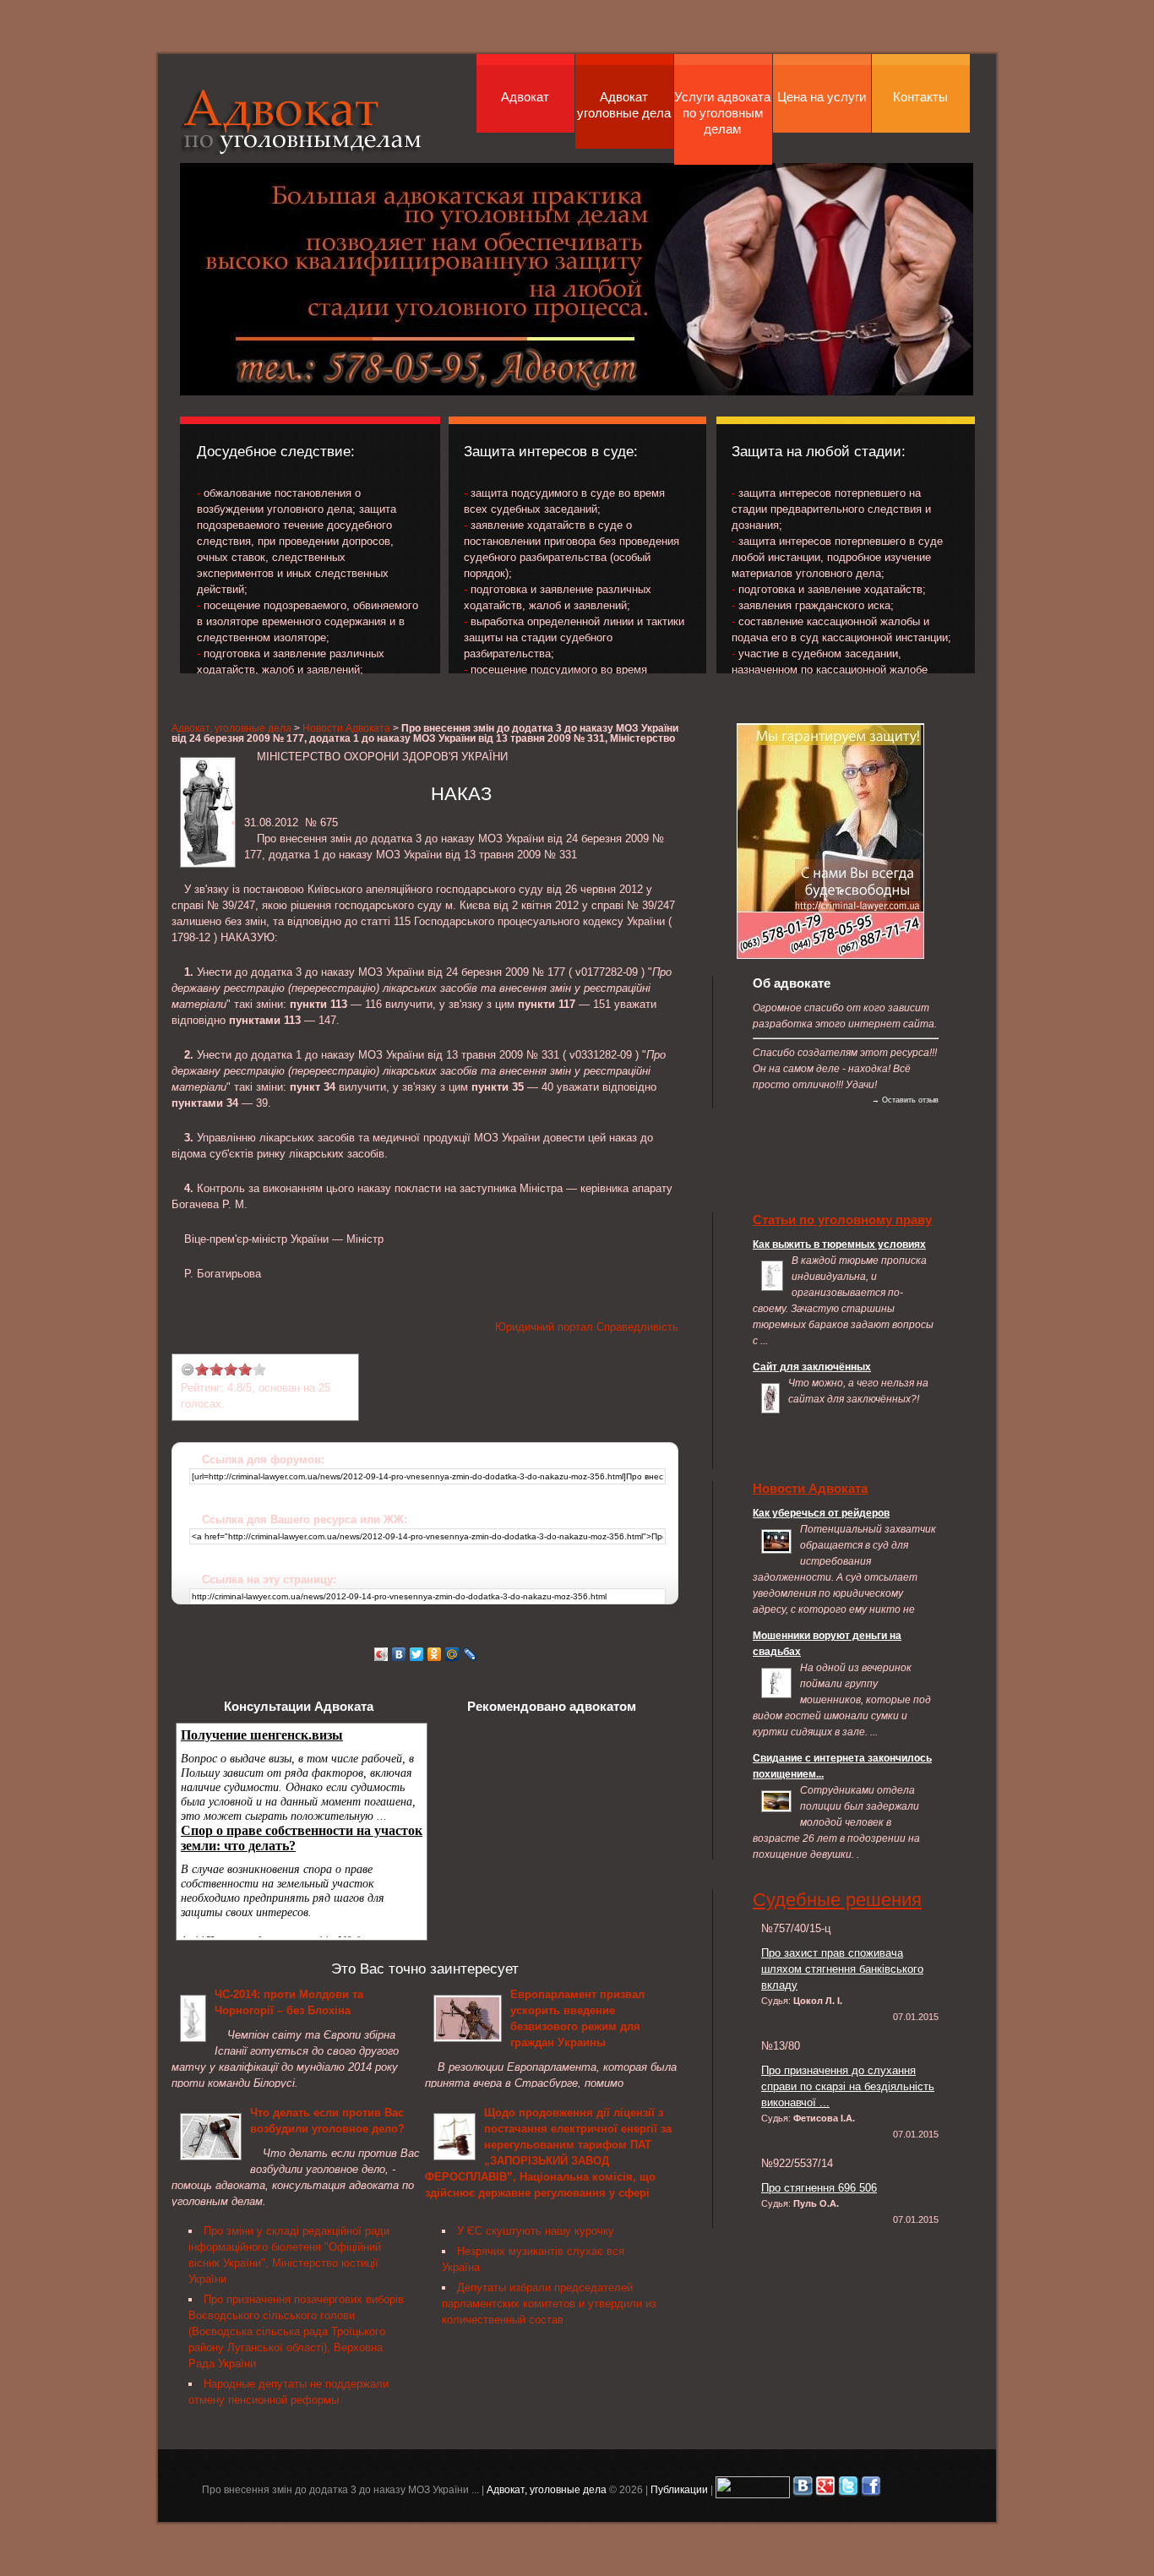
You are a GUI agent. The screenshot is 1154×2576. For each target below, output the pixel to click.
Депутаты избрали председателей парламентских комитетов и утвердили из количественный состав (549, 2304)
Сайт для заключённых (812, 1367)
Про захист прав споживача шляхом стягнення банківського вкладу (842, 1969)
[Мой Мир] (452, 1654)
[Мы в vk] (803, 2489)
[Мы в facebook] (871, 2489)
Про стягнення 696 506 (819, 2188)
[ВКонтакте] (399, 1654)
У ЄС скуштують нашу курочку (536, 2231)
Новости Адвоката (346, 728)
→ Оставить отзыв (905, 1100)
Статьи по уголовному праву (842, 1220)
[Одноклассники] (435, 1654)
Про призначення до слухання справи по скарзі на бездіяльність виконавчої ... (848, 2086)
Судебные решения (837, 1900)
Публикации (679, 2489)
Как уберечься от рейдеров (821, 1513)
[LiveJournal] (470, 1654)
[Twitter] (417, 1654)
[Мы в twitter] (848, 2489)
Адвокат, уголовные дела (302, 121)
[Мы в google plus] (825, 2489)
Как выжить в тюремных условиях (839, 1244)
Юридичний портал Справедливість (587, 1327)
